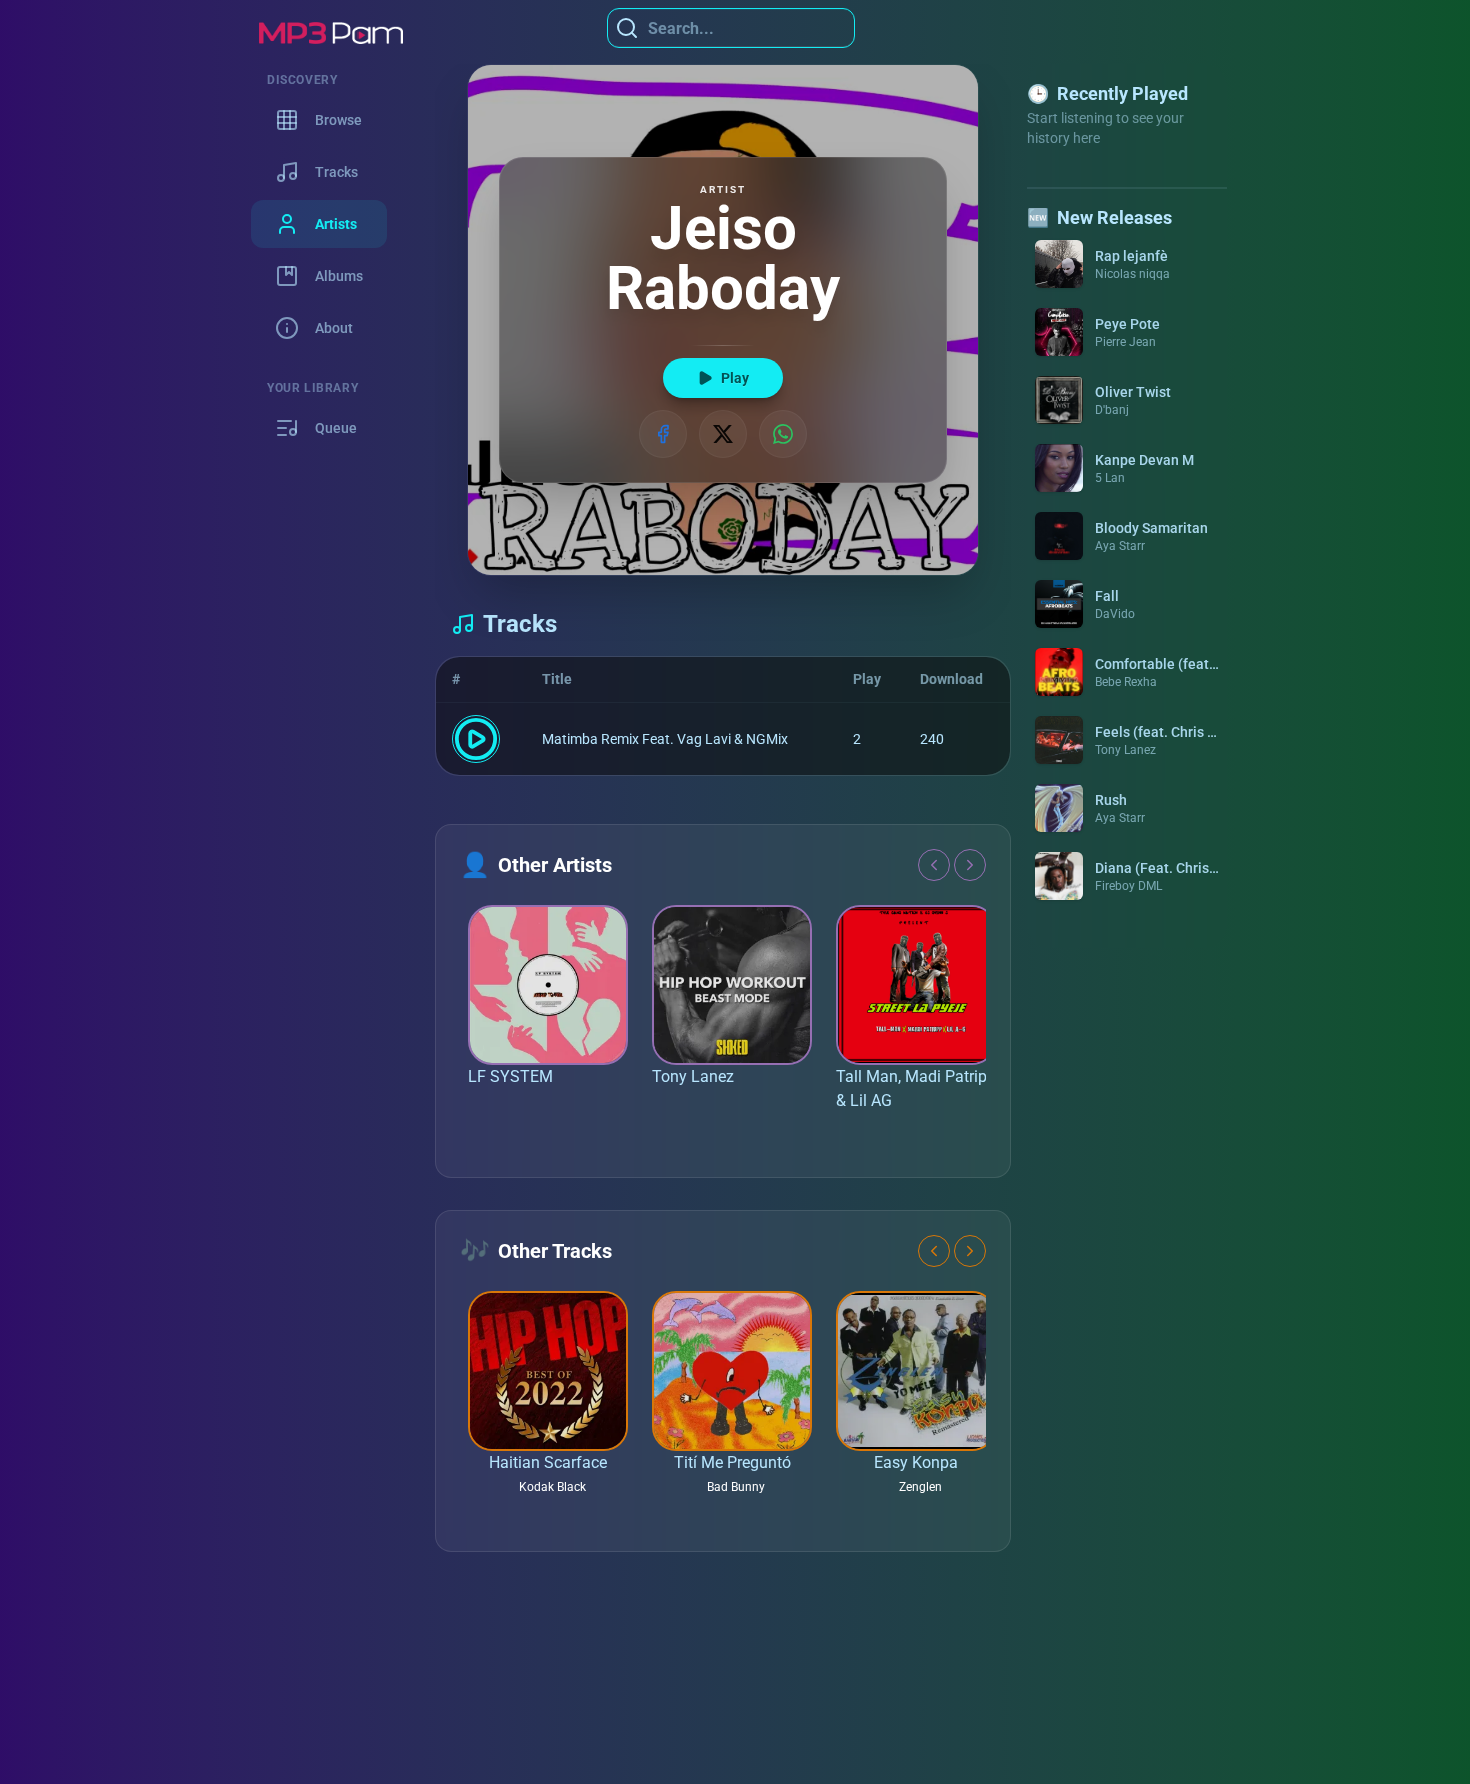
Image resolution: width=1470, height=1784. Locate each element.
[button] (1127, 264)
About (334, 328)
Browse (338, 120)
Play (735, 378)
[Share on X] (723, 434)
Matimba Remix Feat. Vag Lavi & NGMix (665, 739)
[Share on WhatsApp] (783, 434)
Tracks (336, 172)
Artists (336, 224)
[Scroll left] (934, 865)
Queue (336, 428)
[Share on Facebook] (663, 434)
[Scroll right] (970, 865)
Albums (339, 276)
